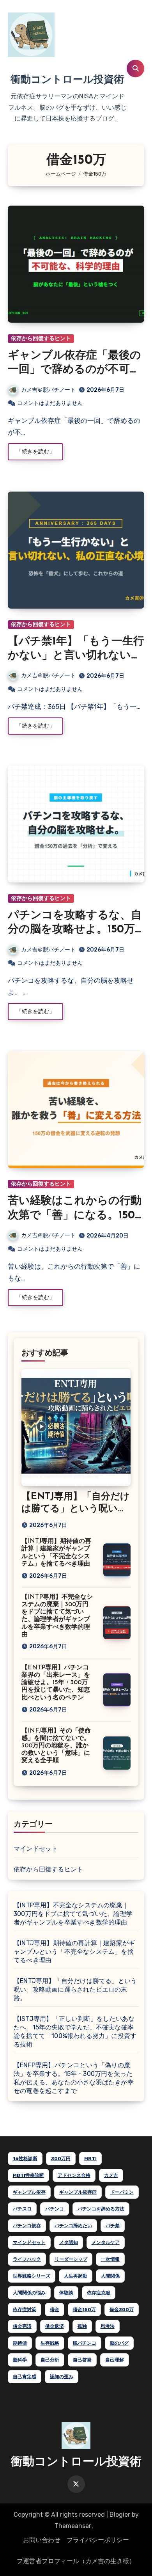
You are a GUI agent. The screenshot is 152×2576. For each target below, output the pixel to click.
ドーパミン (122, 2192)
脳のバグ (119, 2343)
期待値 (20, 2343)
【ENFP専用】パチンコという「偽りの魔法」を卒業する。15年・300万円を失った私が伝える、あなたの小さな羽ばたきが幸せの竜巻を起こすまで (74, 2078)
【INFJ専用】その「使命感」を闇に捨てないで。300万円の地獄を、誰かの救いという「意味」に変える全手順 (56, 1746)
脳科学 (20, 2360)
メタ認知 (69, 2242)
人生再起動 (76, 2276)
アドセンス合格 (74, 2175)
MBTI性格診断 (28, 2175)
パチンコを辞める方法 (101, 2209)
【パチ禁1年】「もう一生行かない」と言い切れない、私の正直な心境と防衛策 (76, 656)
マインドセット (36, 1849)
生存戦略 (50, 2343)
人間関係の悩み (29, 2293)
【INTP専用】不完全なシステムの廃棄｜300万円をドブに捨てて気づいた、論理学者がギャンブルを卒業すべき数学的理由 (73, 1914)
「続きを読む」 (35, 452)
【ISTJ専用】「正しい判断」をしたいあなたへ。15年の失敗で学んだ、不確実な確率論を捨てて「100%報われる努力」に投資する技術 (75, 2032)
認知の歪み (62, 2377)
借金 (55, 2310)
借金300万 (122, 2310)
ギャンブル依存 (29, 2192)
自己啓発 (82, 2360)
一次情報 (110, 2259)
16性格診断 (25, 2159)
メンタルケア (106, 2242)
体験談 (66, 2293)
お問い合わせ (42, 2540)
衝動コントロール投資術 (67, 80)
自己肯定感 (25, 2377)
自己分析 (50, 2360)
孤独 (82, 2326)
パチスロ (22, 2209)
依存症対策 (25, 2310)
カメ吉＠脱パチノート (48, 390)
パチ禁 (113, 2226)
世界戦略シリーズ (32, 2276)
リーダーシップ (71, 2259)
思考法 (108, 2326)
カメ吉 (111, 2175)
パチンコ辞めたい (73, 2226)
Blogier (120, 2515)
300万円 (61, 2159)
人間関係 (110, 2276)
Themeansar (73, 2526)
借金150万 (84, 2310)
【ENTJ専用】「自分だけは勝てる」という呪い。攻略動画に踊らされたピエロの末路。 (75, 1989)
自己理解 (115, 2360)
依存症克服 (99, 2293)
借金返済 (55, 2326)
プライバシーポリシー (98, 2540)
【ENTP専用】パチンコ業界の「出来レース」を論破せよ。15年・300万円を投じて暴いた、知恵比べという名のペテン (56, 1683)
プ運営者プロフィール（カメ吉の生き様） (76, 2561)
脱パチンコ (85, 2343)
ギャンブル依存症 (78, 2192)
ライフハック (27, 2259)
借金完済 (22, 2326)
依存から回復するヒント (41, 338)
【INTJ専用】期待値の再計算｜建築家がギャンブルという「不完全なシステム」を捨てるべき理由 (74, 1952)
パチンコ (55, 2209)
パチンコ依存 (27, 2226)
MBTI (90, 2159)
